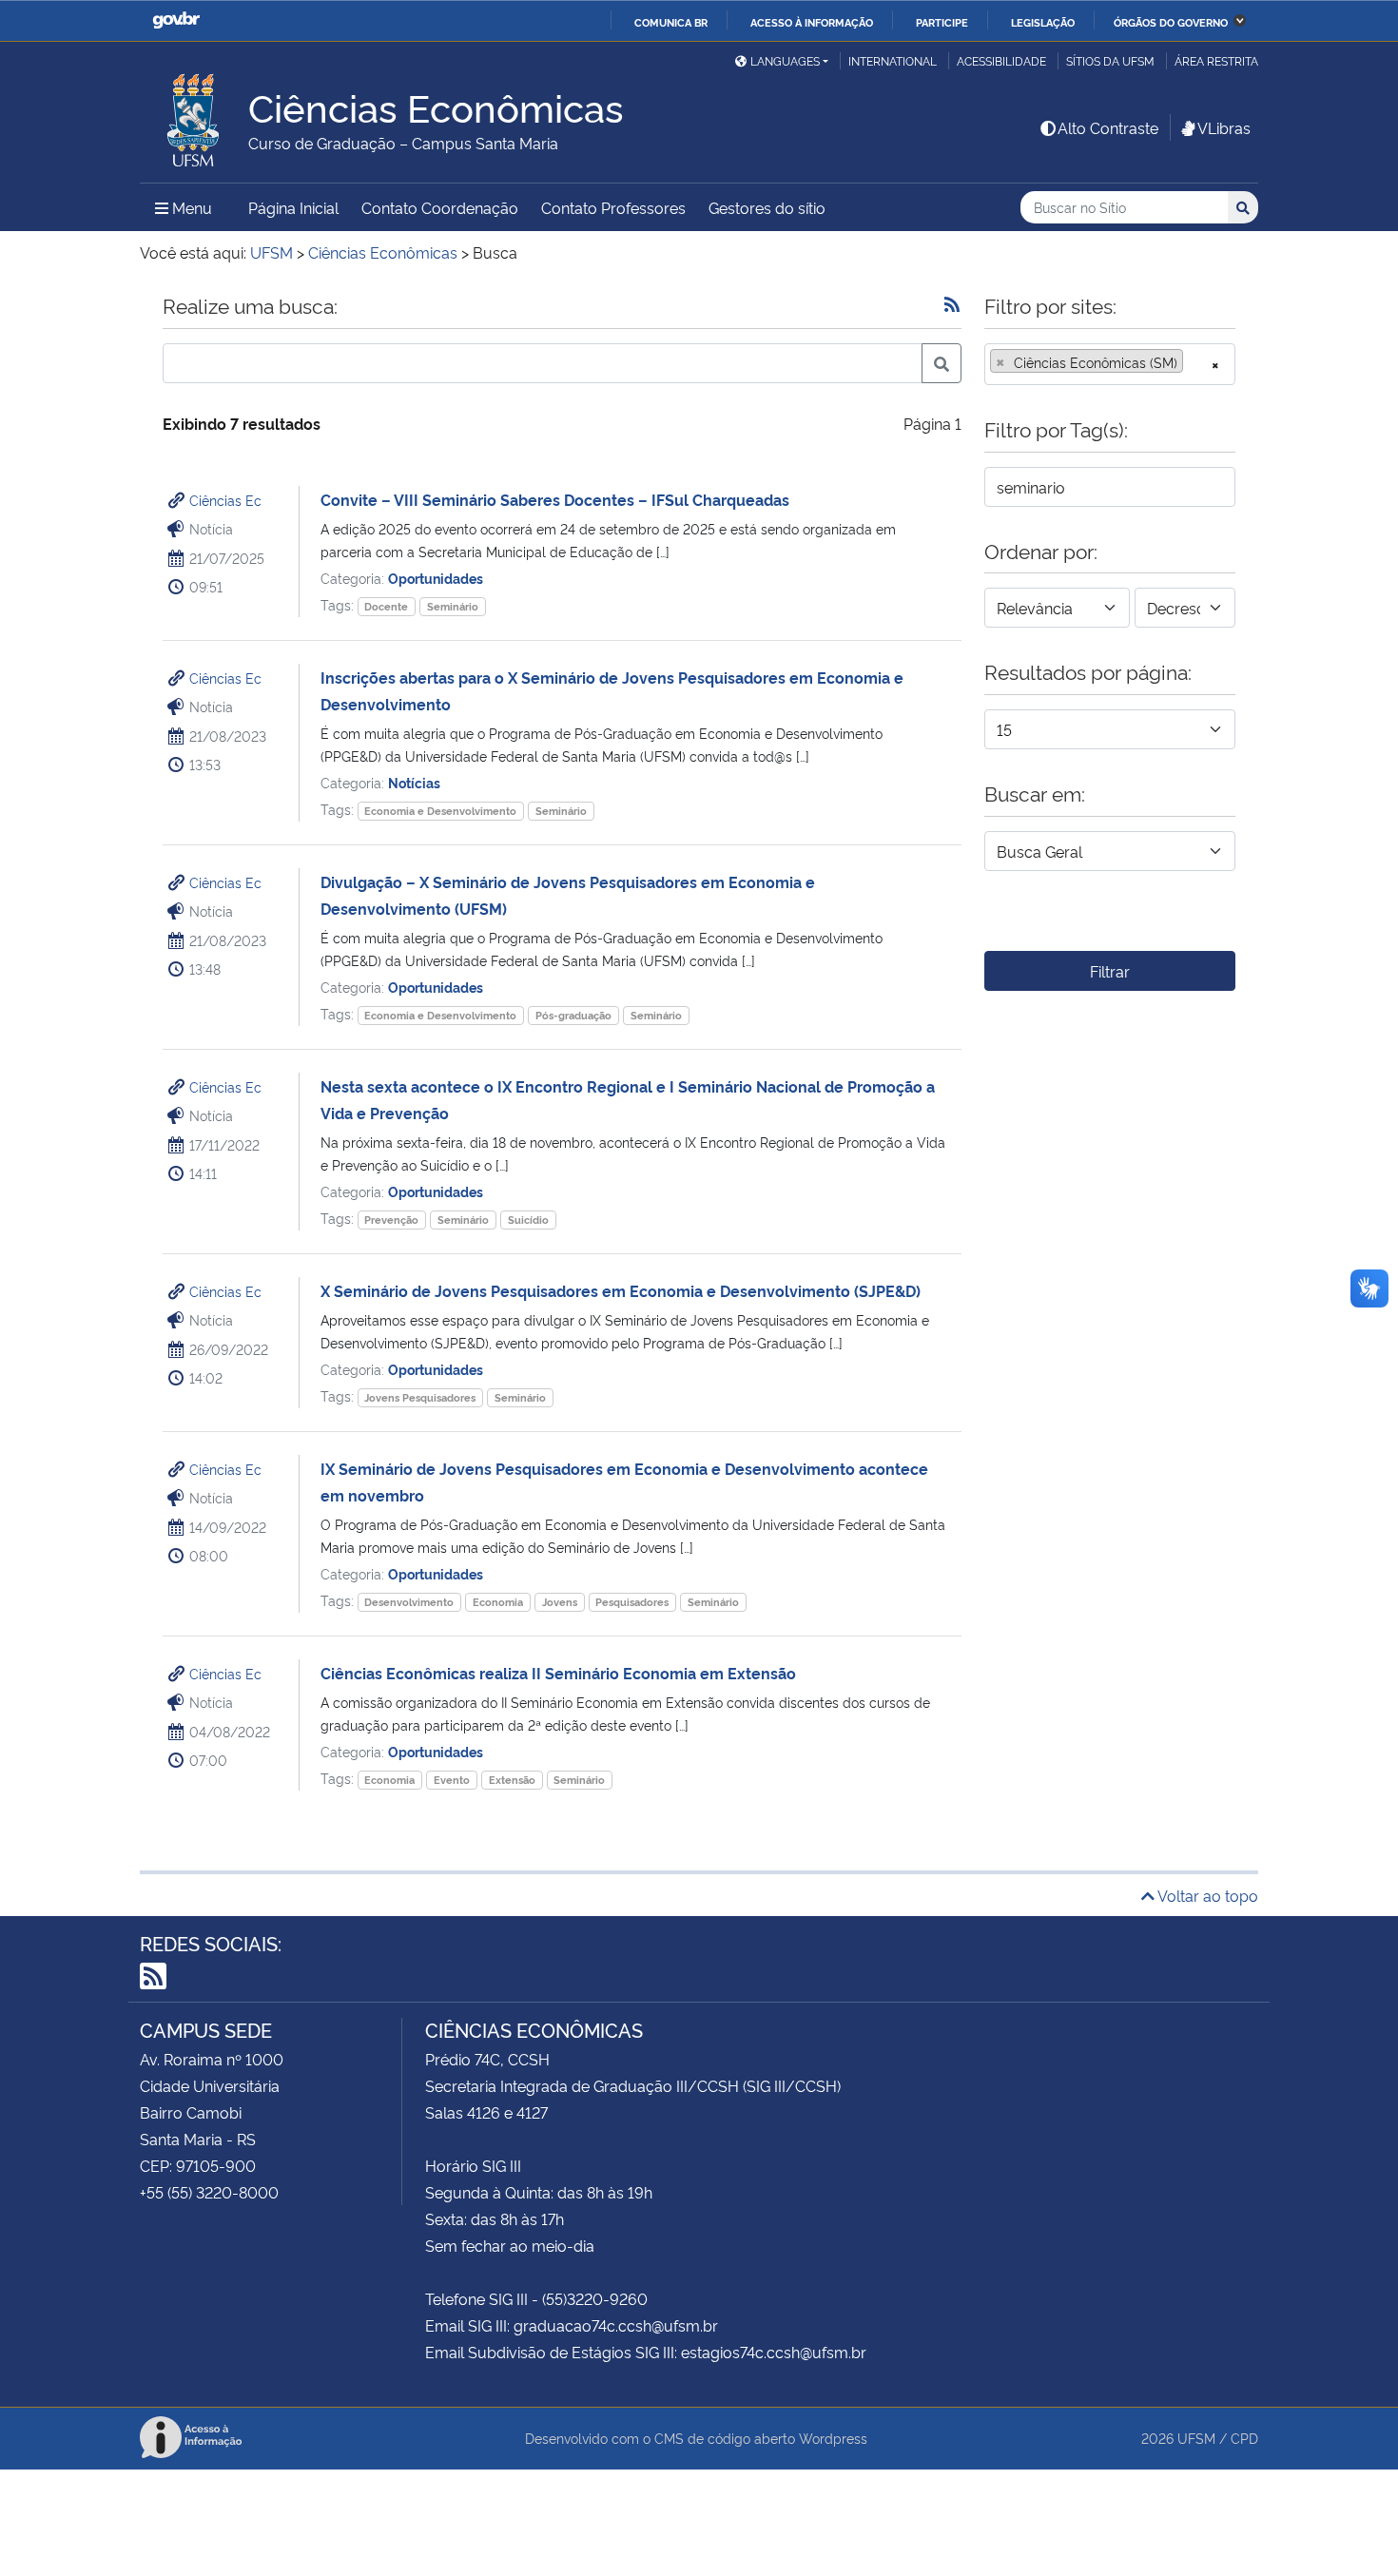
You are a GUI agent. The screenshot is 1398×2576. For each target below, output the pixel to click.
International (893, 60)
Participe (942, 22)
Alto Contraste (1108, 127)
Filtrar (1110, 971)
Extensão (512, 1780)
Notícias (414, 782)
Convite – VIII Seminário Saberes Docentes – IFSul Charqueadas (555, 499)
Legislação (1043, 22)
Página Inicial (293, 207)
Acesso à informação (812, 22)
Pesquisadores (632, 1602)
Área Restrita (1216, 60)
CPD (1244, 2438)
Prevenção (391, 1220)
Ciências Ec (225, 500)
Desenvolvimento (409, 1602)
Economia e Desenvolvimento (440, 811)
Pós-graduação (573, 1015)
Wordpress (833, 2438)
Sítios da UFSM (1110, 60)
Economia (498, 1602)
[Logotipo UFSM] (194, 115)
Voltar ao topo (1206, 1895)
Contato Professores (613, 207)
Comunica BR (671, 22)
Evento (452, 1780)
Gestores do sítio (767, 207)
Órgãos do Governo (1171, 22)
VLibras (1224, 127)
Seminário (453, 606)
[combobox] (1110, 364)
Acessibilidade (1001, 60)
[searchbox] (1194, 362)
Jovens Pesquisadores (420, 1397)
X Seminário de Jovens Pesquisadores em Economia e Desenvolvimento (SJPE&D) (621, 1290)
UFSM (1196, 2438)
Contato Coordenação (440, 207)
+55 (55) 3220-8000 (209, 2192)
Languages (785, 60)
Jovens (560, 1602)
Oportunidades (436, 578)
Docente (386, 606)
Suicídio (528, 1220)
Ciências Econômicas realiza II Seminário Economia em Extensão (558, 1673)
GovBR (176, 20)
